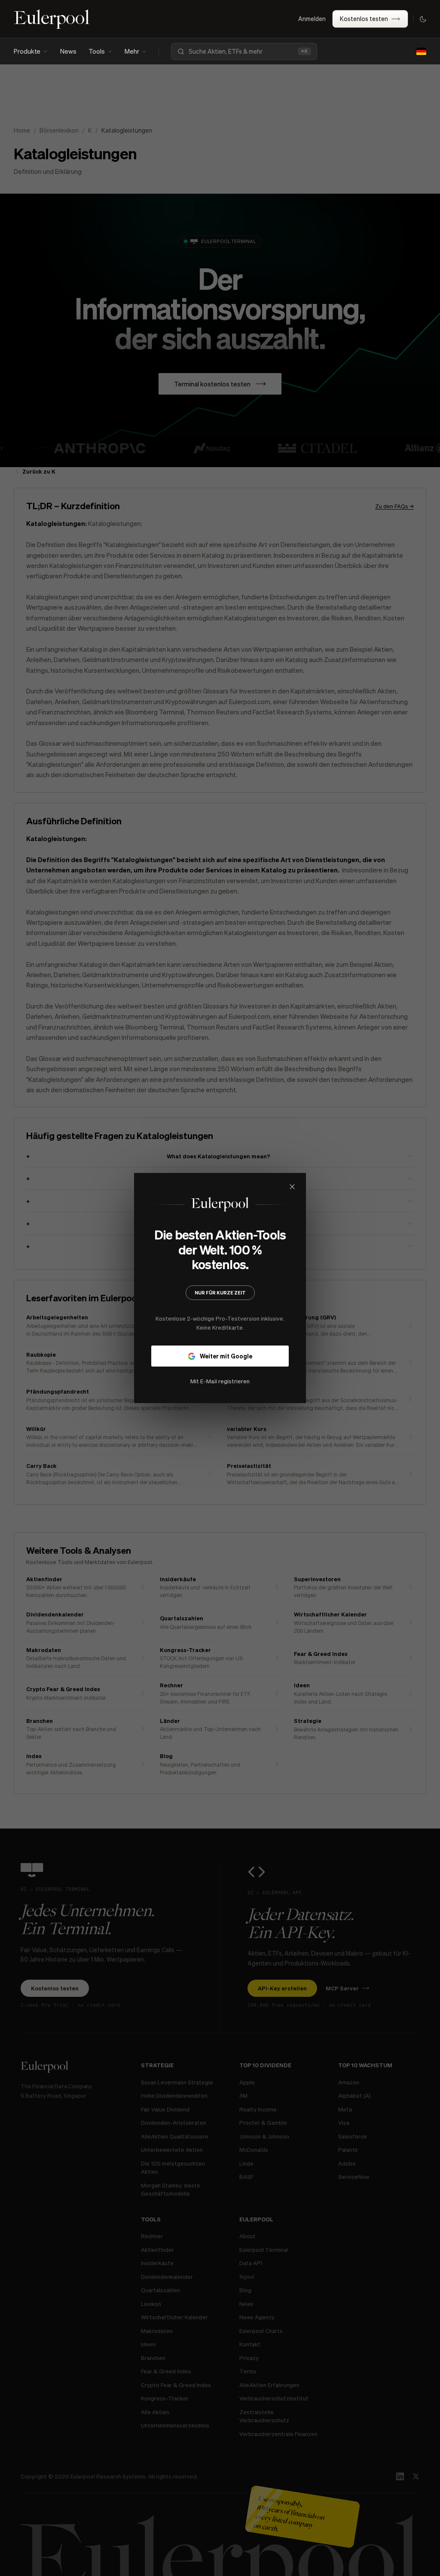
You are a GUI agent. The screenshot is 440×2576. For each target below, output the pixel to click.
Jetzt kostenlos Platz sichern (220, 1363)
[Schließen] (350, 1186)
